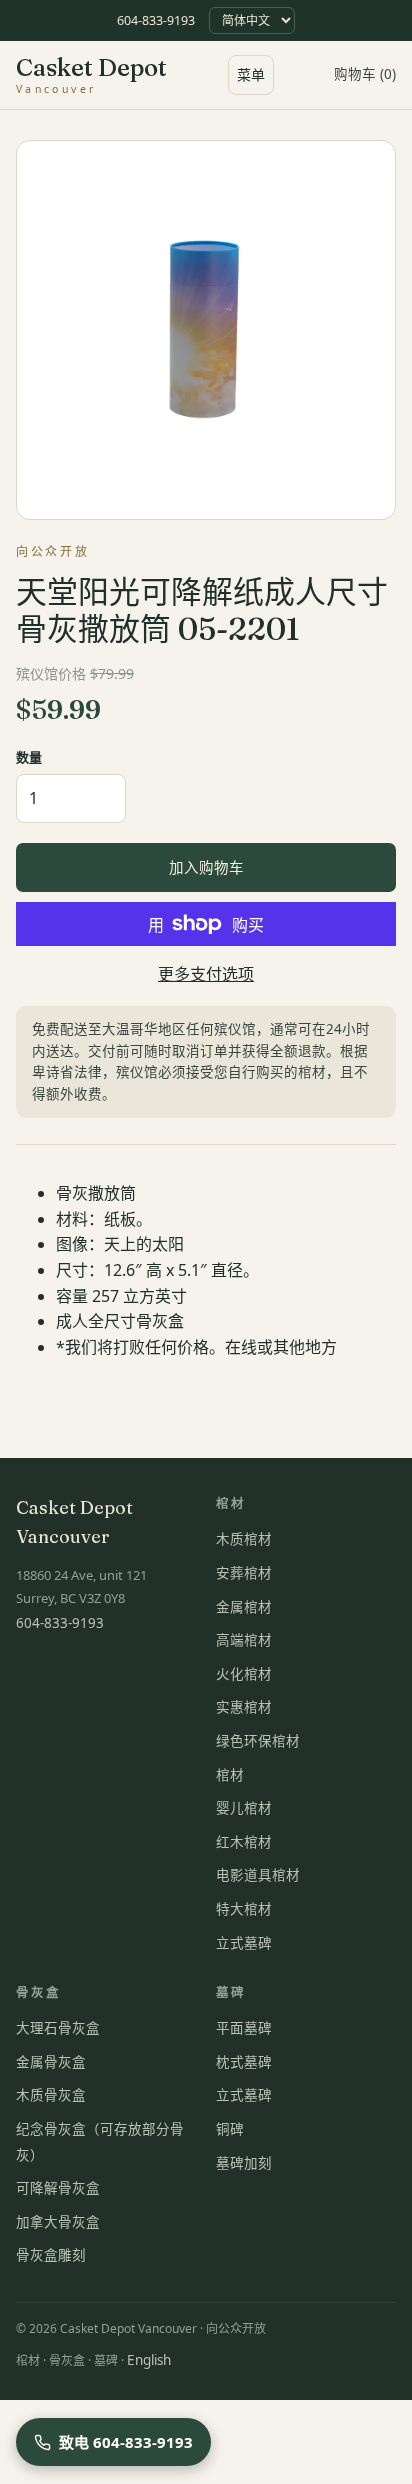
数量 (29, 757)
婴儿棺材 (244, 1808)
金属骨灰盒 (51, 2062)
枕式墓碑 (244, 2062)
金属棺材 (244, 1607)
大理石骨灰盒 (58, 2028)
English (149, 2360)
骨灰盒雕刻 (51, 2255)
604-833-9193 (156, 20)
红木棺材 (244, 1842)
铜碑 (230, 2129)
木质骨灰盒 (51, 2095)
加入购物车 (206, 867)
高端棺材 (244, 1640)
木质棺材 (244, 1539)
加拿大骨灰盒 (58, 2222)
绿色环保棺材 (258, 1741)
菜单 (251, 74)
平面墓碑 (244, 2028)
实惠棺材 (244, 1707)
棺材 (230, 1775)
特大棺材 (244, 1909)
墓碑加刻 (244, 2163)
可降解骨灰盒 (58, 2188)
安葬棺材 (244, 1573)
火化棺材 (244, 1674)
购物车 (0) (365, 74)
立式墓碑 (244, 1943)
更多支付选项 (206, 974)
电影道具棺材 (258, 1875)
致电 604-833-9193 (126, 2442)
